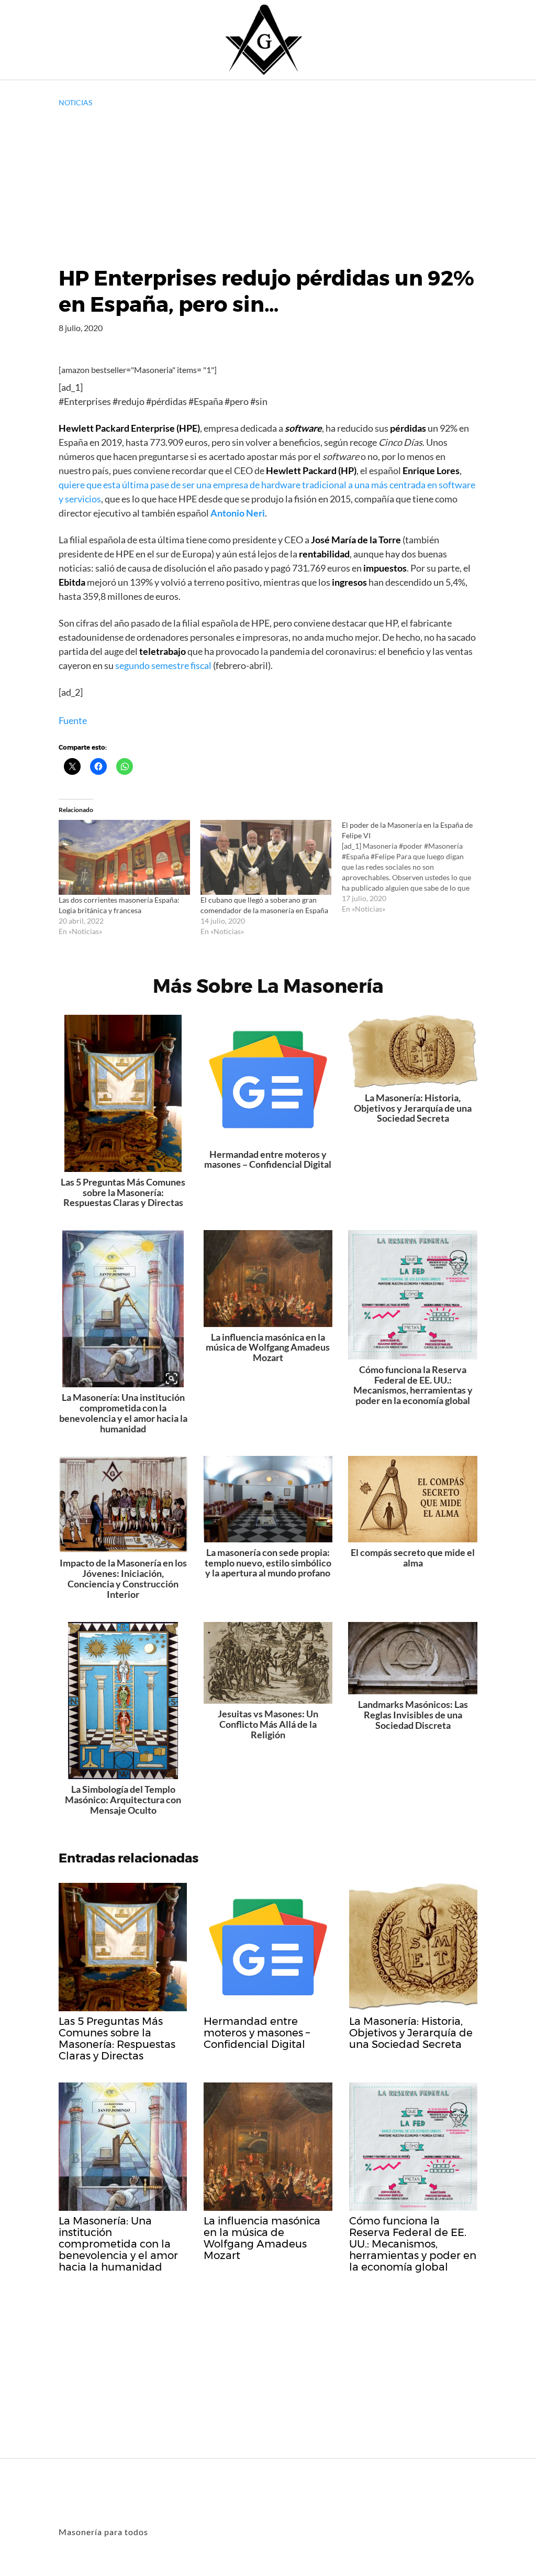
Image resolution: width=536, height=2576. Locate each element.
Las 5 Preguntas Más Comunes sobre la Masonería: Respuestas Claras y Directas (123, 1192)
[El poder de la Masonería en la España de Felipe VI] (413, 867)
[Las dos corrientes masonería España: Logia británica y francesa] (124, 857)
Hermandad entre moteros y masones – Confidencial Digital (268, 1159)
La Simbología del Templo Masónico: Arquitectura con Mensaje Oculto (123, 1800)
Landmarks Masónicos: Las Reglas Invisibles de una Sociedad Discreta (413, 1715)
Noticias (75, 102)
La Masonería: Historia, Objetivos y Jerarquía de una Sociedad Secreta (413, 1108)
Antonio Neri (238, 513)
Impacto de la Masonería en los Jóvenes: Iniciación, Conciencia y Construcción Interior (123, 1578)
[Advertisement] (268, 187)
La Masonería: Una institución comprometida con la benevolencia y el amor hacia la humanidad (123, 1413)
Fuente (73, 720)
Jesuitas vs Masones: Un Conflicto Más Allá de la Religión (268, 1724)
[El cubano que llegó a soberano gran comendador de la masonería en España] (266, 857)
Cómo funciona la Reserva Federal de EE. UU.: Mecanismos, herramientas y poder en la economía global (413, 1385)
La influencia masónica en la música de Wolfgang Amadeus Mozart (268, 1347)
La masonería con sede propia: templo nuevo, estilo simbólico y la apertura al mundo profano (268, 1563)
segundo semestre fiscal (163, 665)
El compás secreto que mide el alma (413, 1558)
